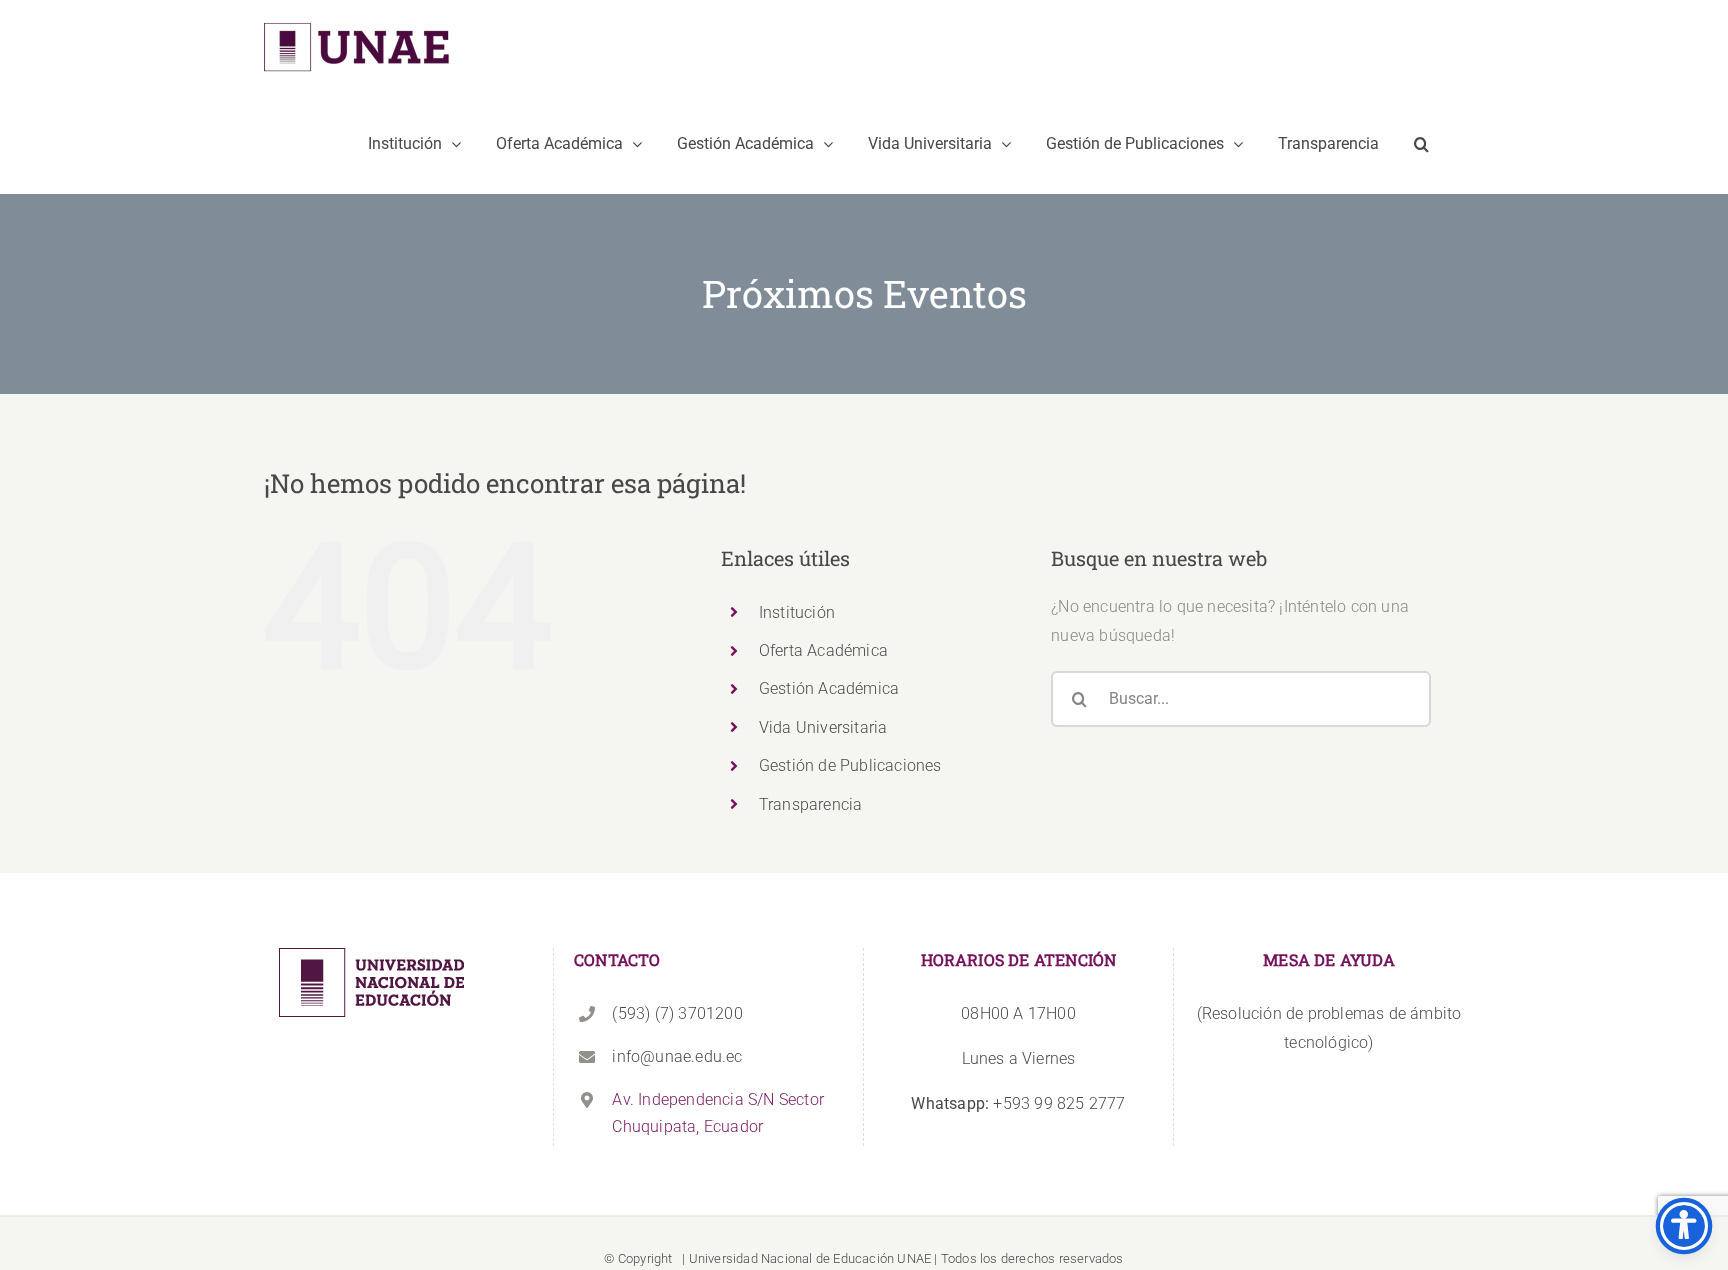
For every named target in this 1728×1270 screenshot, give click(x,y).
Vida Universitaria (823, 727)
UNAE (914, 1258)
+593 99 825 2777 (1018, 1103)
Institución (797, 612)
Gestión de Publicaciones (850, 765)
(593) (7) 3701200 (677, 1013)
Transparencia (811, 804)
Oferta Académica (823, 650)
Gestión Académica (829, 688)
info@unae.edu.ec (677, 1056)
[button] (1421, 144)
